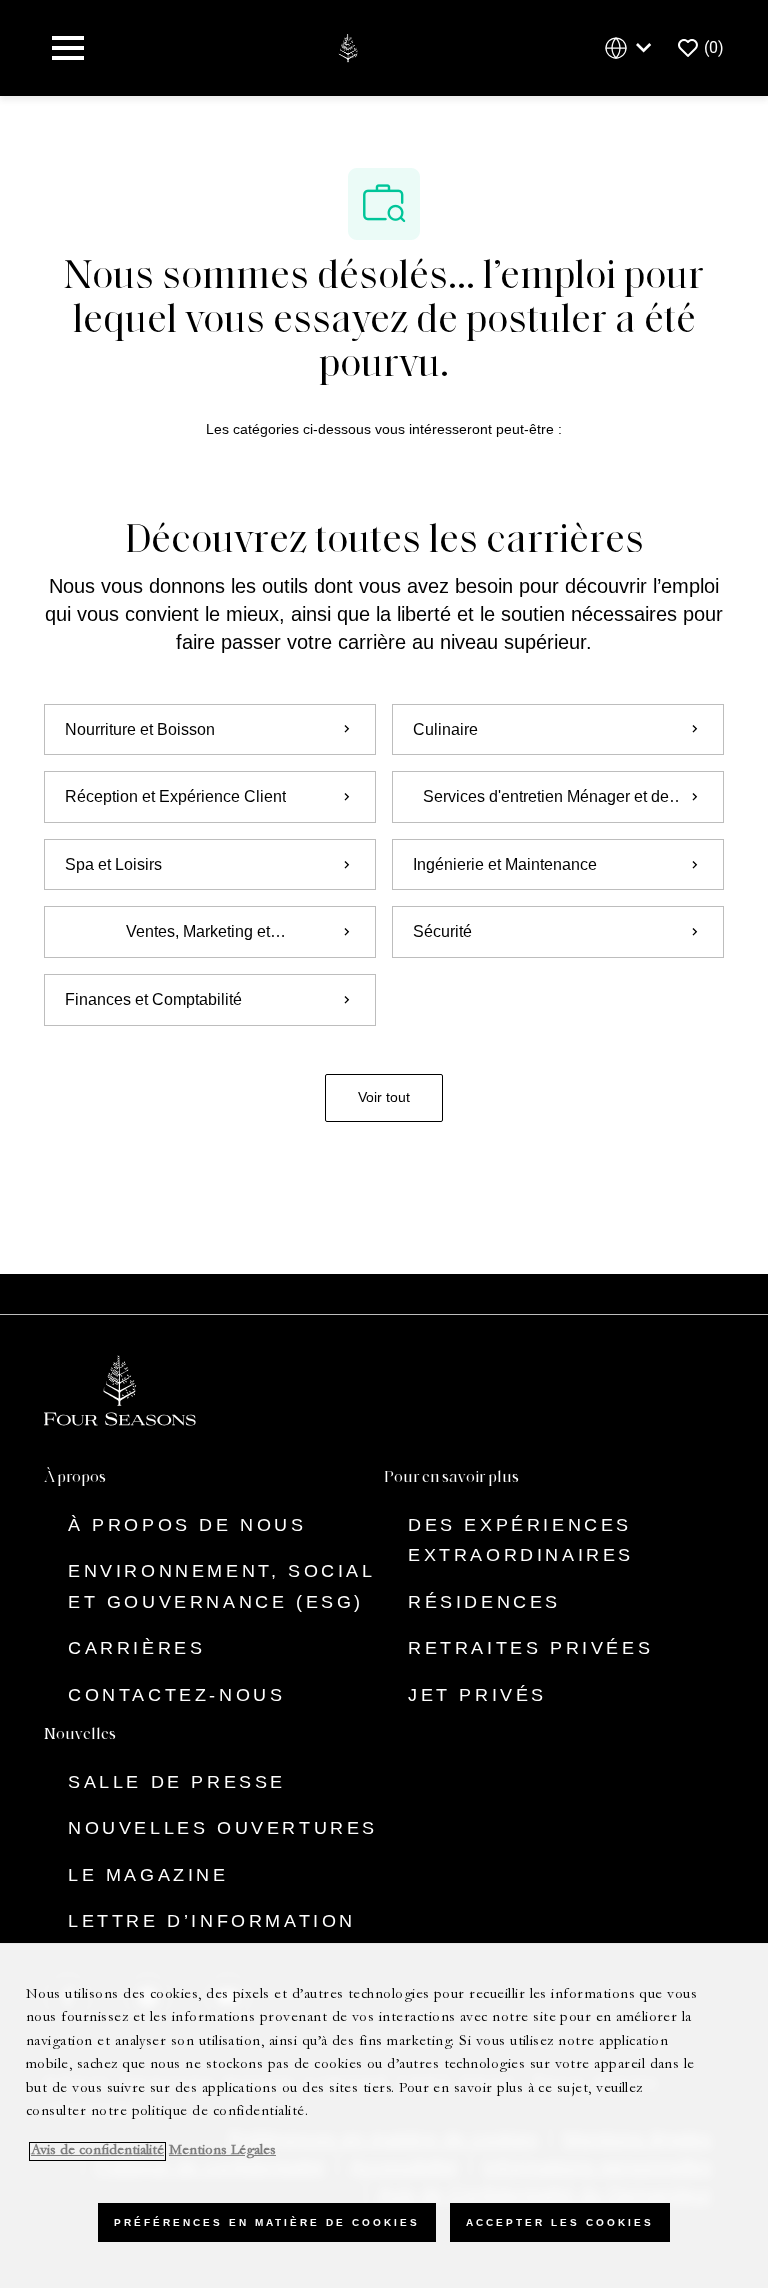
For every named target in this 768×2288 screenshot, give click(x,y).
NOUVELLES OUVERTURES (223, 1828)
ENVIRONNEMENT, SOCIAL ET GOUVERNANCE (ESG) (221, 1586)
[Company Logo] (347, 46)
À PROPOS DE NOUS (187, 1525)
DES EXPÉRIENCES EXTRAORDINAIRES (521, 1540)
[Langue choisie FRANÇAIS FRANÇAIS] (632, 48)
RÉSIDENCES (484, 1602)
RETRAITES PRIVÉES (530, 1648)
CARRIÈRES (136, 1648)
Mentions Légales (222, 2151)
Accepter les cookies (560, 2222)
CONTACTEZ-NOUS (176, 1695)
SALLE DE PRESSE (177, 1782)
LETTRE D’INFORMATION (212, 1921)
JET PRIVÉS (477, 1695)
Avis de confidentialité (97, 2151)
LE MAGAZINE (148, 1875)
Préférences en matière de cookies (267, 2222)
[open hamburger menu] (68, 48)
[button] (384, 1098)
